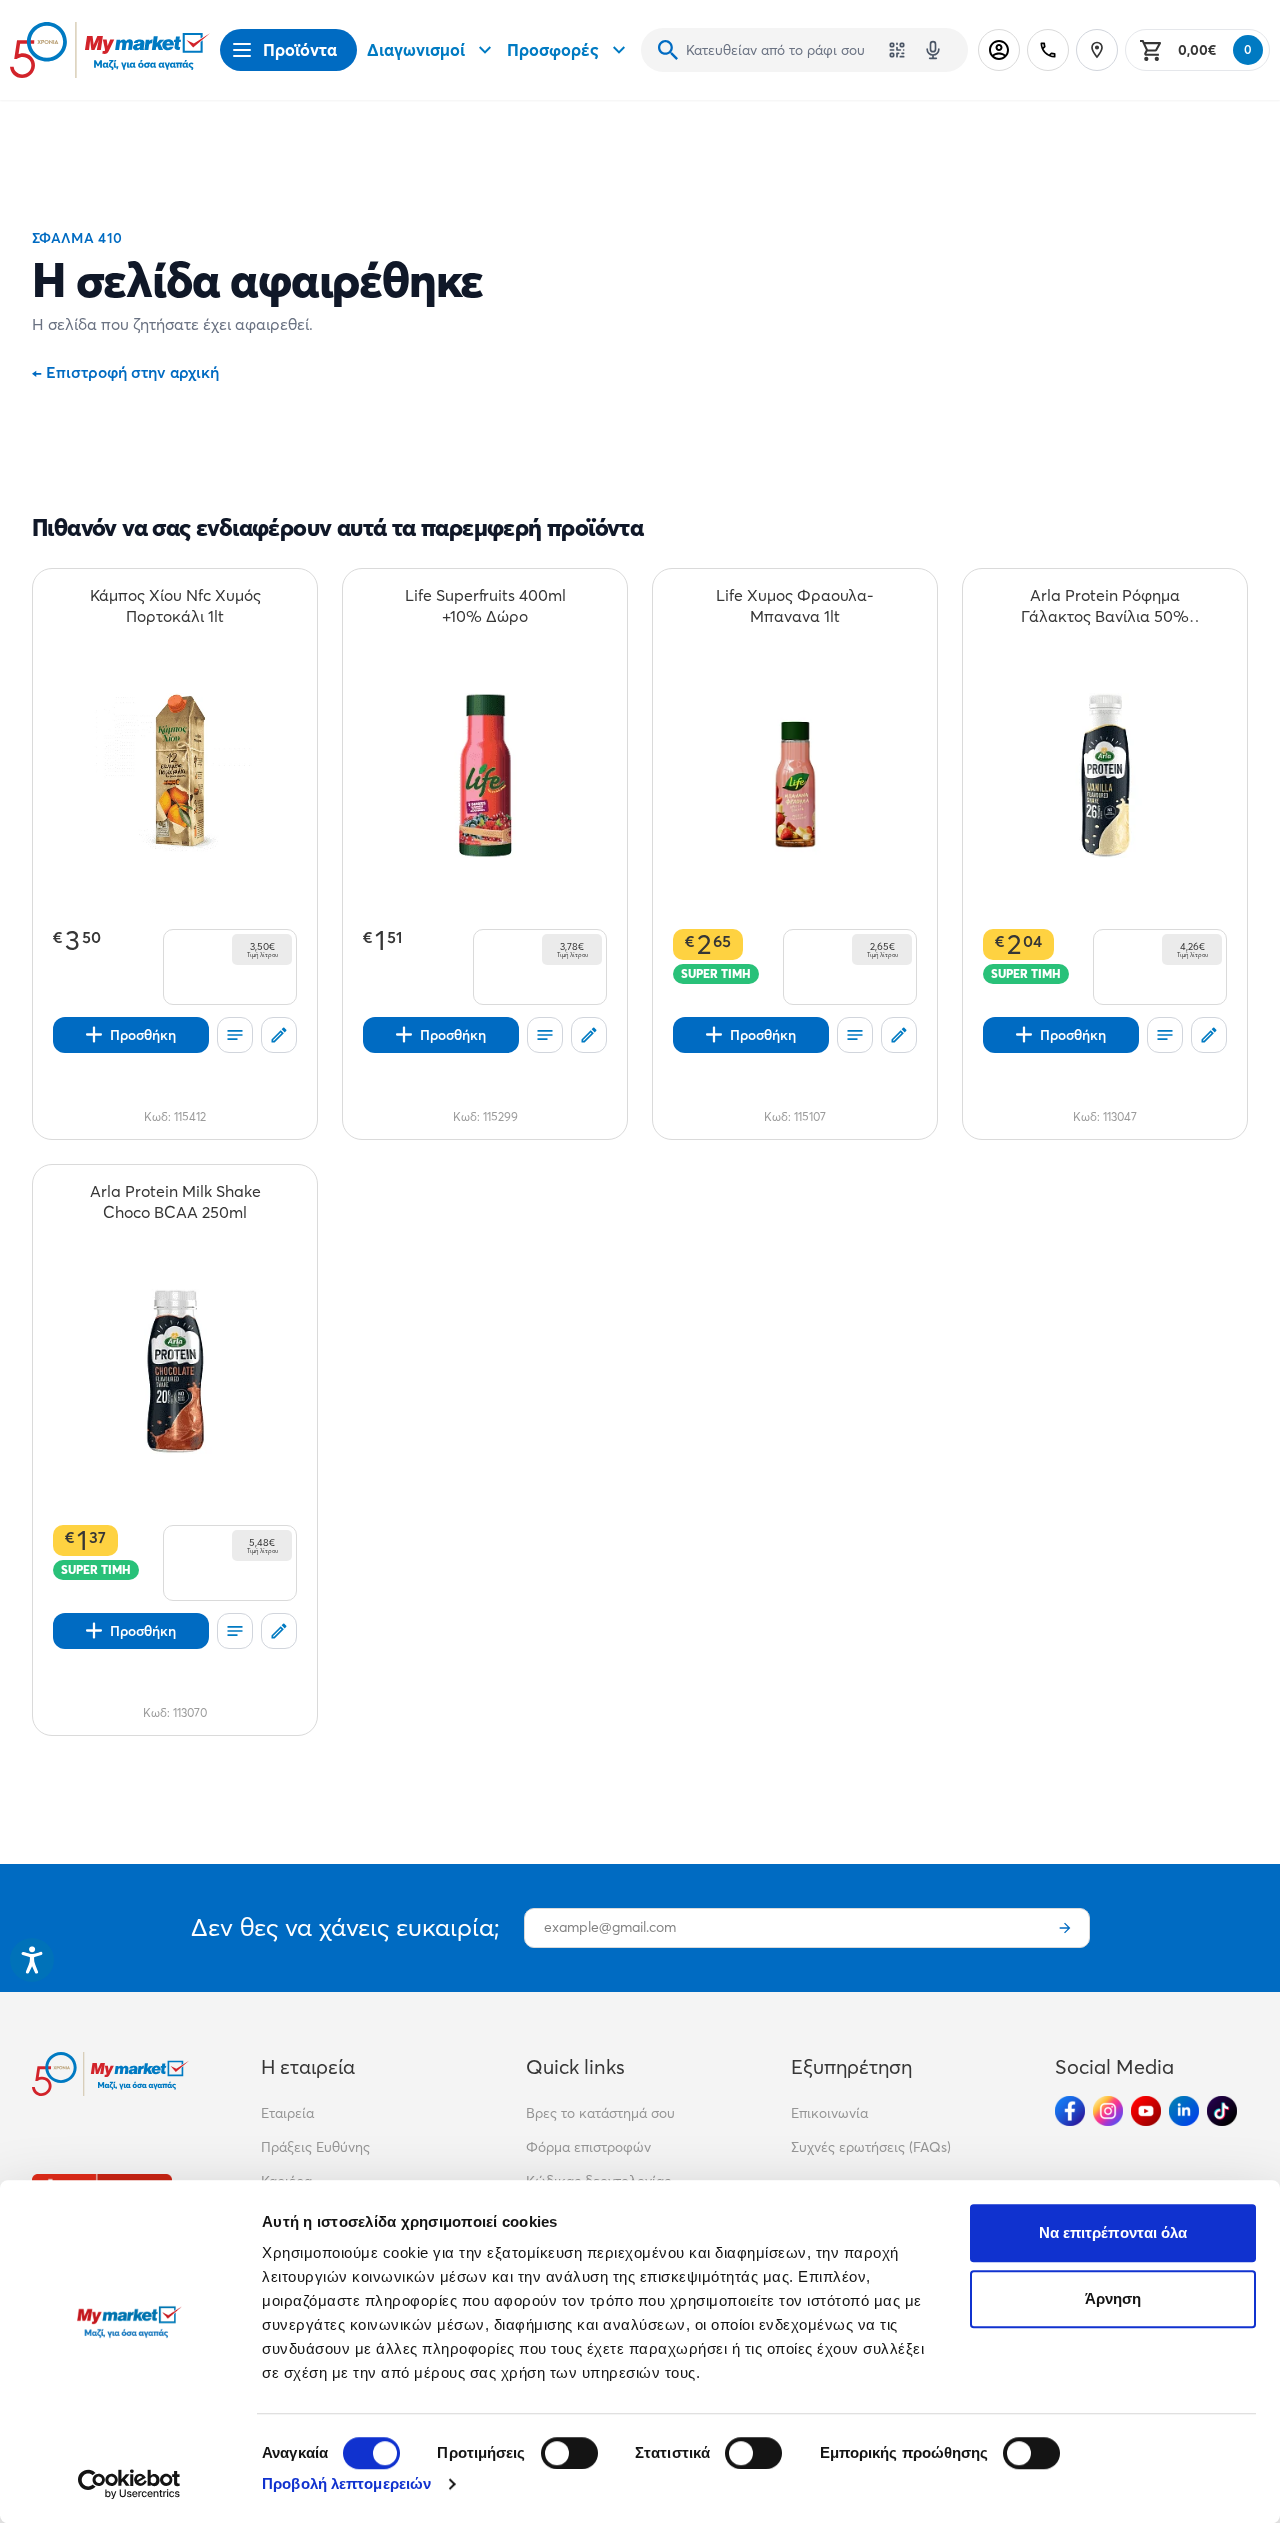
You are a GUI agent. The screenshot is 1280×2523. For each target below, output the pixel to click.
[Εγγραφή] (1065, 1928)
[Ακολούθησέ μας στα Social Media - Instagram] (1108, 2111)
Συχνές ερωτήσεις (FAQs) (871, 2147)
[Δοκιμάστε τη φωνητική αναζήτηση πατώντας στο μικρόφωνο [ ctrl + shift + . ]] (933, 50)
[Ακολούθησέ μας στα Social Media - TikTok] (1222, 2111)
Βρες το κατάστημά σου (600, 2113)
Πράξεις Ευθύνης (315, 2147)
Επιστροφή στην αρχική (125, 372)
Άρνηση (1113, 2298)
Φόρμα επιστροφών (588, 2147)
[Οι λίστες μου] (235, 1035)
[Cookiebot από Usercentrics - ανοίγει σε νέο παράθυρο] (129, 2484)
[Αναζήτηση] (668, 50)
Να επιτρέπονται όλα (1113, 2232)
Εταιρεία (287, 2113)
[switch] (569, 2453)
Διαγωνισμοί (416, 49)
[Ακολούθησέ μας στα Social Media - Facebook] (1070, 2111)
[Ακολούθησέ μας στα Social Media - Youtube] (1146, 2111)
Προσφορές (553, 49)
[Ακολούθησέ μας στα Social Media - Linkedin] (1184, 2111)
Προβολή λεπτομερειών (346, 2483)
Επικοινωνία (829, 2113)
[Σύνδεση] (999, 50)
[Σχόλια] (279, 1035)
